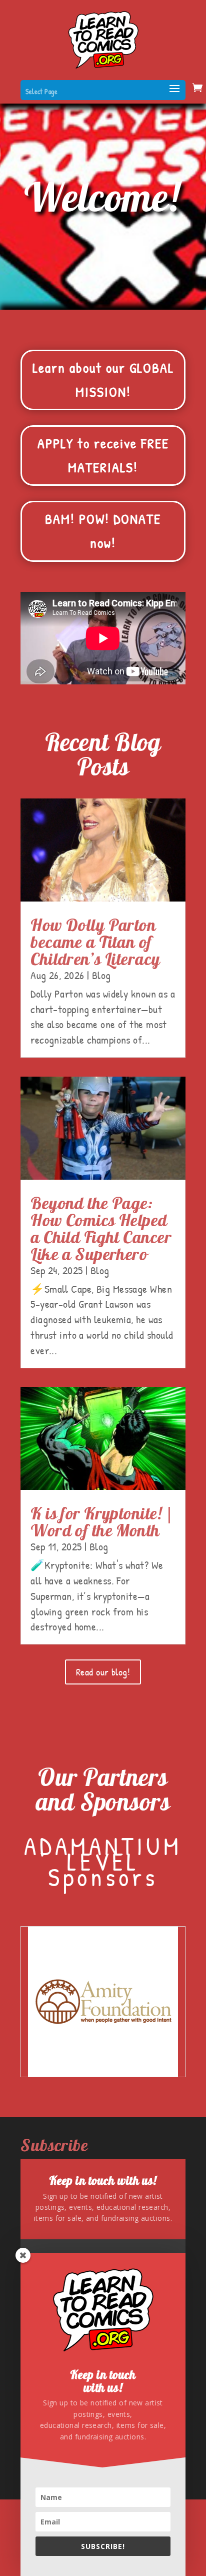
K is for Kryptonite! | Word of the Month (102, 1522)
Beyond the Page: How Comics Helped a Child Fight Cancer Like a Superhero (101, 1228)
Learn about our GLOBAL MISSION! (103, 380)
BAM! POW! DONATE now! (103, 531)
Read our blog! (103, 1672)
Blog (101, 975)
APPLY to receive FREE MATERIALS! (103, 455)
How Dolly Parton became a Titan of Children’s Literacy (95, 942)
